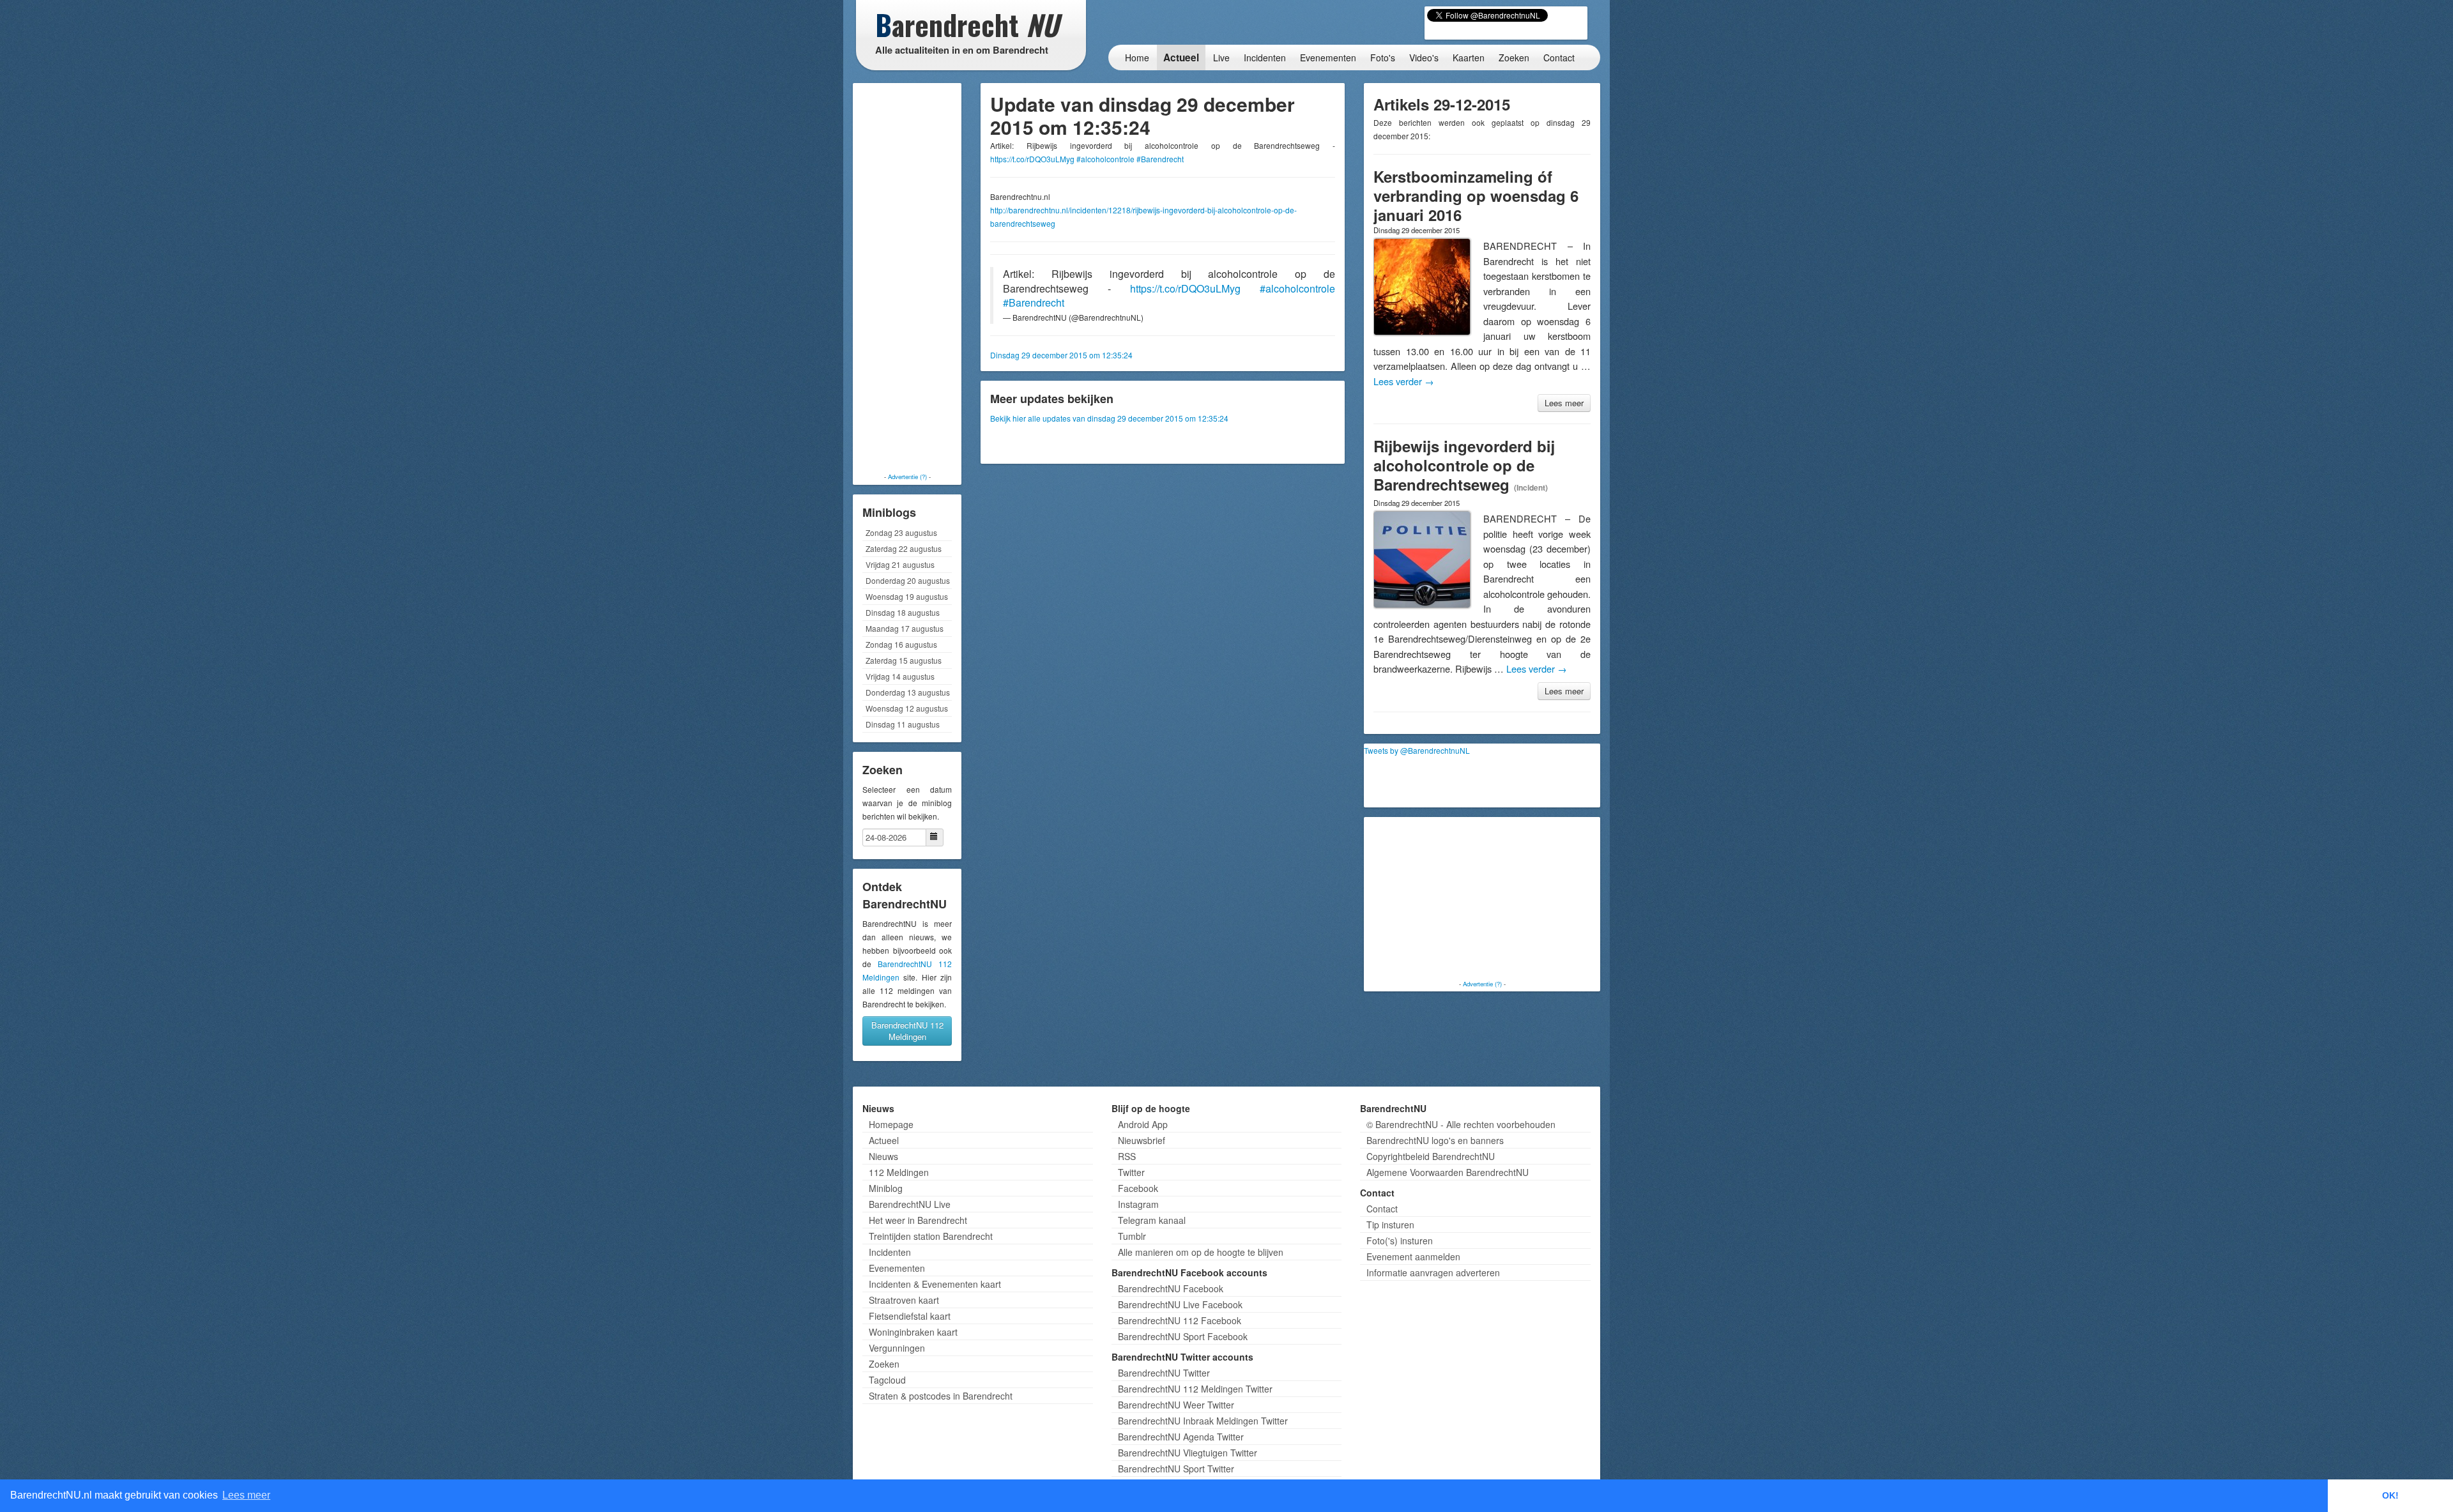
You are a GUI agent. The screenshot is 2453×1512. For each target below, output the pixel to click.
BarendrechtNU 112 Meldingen (907, 1031)
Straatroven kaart (904, 1300)
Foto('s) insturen (1400, 1241)
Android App (1143, 1124)
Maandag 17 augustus (905, 628)
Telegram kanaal (1152, 1220)
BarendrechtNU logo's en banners (1435, 1140)
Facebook (1138, 1188)
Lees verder (1404, 381)
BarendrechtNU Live (910, 1204)
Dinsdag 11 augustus (903, 724)
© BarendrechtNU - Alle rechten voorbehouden (1461, 1124)
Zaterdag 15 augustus (904, 660)
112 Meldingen (899, 1172)
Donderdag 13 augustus (908, 692)
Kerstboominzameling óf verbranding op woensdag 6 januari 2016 (1476, 195)
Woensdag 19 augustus (907, 596)
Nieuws (883, 1156)
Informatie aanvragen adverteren (1433, 1272)
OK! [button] (2390, 1495)
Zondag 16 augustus (901, 644)
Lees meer (1564, 403)
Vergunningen (897, 1348)
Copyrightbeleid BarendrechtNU (1431, 1156)
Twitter (1131, 1172)
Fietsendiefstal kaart (910, 1316)
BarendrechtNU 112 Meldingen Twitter (1195, 1389)
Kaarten (1469, 57)
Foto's (1383, 57)
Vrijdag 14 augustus (900, 676)
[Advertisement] (907, 278)
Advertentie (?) (907, 477)
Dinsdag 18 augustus (903, 612)
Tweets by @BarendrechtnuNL (1417, 750)
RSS (1127, 1156)
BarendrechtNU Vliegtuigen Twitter (1188, 1453)
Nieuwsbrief (1142, 1140)
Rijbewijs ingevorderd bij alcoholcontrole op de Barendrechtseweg (1464, 465)
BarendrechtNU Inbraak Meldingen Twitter (1203, 1421)
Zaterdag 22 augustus (904, 548)
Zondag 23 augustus (901, 532)
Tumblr (1132, 1236)
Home (1137, 57)
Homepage (891, 1124)
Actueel (1181, 57)
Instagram (1138, 1204)
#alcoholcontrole (1105, 159)
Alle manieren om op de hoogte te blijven (1201, 1252)
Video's (1424, 57)
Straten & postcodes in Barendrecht (941, 1396)
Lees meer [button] (246, 1495)
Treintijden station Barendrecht (931, 1236)
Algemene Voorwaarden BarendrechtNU (1448, 1172)
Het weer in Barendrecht (918, 1220)
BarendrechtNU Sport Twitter (1176, 1469)
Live (1221, 57)
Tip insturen (1390, 1225)
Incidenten (1265, 57)
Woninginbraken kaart (913, 1332)
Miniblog (886, 1188)
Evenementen (1328, 57)
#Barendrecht (1160, 159)
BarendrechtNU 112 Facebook (1180, 1320)
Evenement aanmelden (1413, 1256)
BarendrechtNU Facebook (1171, 1288)
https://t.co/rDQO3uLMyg (1032, 159)
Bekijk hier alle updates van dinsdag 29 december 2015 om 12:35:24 (1109, 418)
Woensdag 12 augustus (907, 708)
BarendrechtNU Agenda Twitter (1181, 1437)
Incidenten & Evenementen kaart (935, 1284)
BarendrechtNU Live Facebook (1180, 1304)
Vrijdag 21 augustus (900, 564)
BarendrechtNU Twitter (1164, 1373)
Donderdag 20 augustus (908, 580)
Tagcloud (887, 1380)
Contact (1559, 57)
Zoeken (1514, 57)
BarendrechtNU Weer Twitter (1176, 1405)
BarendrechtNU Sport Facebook (1183, 1336)
